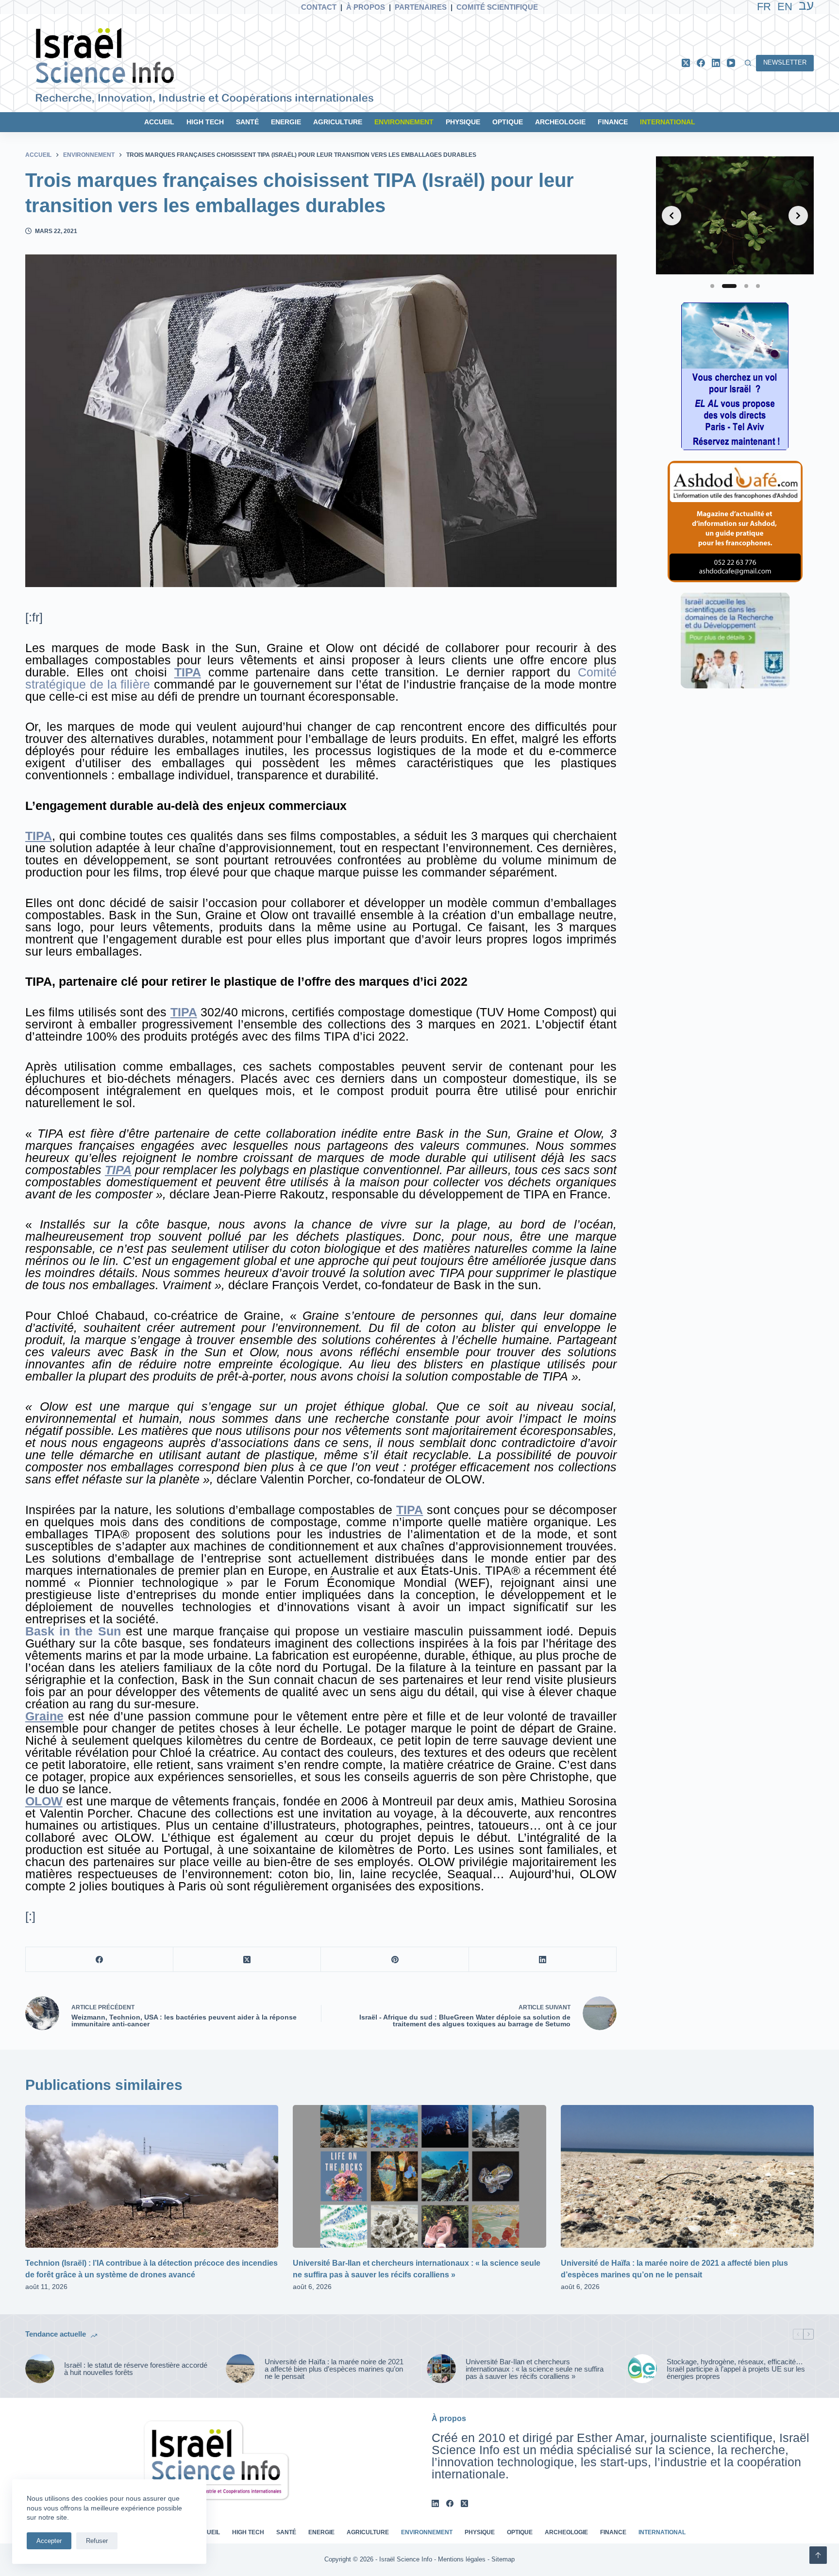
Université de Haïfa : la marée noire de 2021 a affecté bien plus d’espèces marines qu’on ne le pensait (334, 2369)
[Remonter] (818, 2555)
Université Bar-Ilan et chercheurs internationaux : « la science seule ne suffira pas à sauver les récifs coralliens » (535, 2369)
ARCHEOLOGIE (560, 122)
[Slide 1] (712, 286)
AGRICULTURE (338, 122)
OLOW (44, 1801)
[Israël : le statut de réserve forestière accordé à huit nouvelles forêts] (40, 2369)
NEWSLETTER (785, 62)
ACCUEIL (159, 122)
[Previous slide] (671, 216)
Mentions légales (462, 2559)
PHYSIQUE (463, 122)
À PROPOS (366, 7)
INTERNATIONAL (668, 122)
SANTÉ (247, 122)
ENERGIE (286, 122)
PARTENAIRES (421, 7)
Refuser (97, 2541)
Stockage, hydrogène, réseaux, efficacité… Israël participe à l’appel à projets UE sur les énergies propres (736, 2369)
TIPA (188, 672)
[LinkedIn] (716, 63)
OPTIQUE (508, 122)
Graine (44, 1716)
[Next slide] (798, 216)
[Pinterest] (395, 1960)
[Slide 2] (729, 286)
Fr (764, 7)
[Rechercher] (748, 63)
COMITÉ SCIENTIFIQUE (497, 7)
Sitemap (503, 2559)
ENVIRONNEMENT (404, 122)
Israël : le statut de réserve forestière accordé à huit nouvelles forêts (136, 2369)
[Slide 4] (758, 286)
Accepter (49, 2541)
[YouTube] (731, 63)
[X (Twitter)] (686, 63)
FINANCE (613, 122)
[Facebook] (701, 63)
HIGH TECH (205, 122)
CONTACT (319, 7)
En (785, 7)
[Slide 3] (746, 286)
